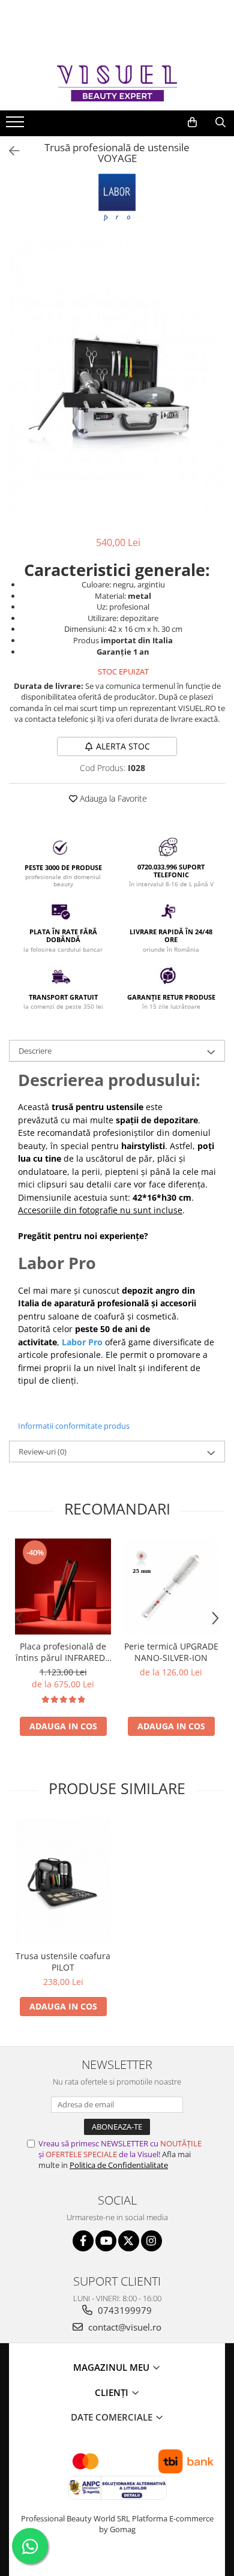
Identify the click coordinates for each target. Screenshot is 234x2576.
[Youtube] (106, 2241)
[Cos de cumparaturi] (192, 122)
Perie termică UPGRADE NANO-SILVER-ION (171, 1652)
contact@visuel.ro (124, 2327)
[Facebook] (83, 2241)
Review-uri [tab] (43, 1452)
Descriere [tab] (35, 1051)
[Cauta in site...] (220, 122)
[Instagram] (151, 2241)
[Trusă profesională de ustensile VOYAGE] (117, 382)
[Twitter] (129, 2241)
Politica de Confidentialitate (119, 2165)
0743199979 (124, 2310)
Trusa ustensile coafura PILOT (63, 1962)
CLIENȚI (113, 2392)
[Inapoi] (9, 151)
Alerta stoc (123, 746)
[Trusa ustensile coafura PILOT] (63, 1881)
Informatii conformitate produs (74, 1426)
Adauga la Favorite (112, 798)
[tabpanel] (117, 382)
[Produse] (16, 125)
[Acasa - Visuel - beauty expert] (117, 83)
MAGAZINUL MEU (112, 2367)
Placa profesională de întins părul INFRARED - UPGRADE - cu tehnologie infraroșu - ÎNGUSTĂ (63, 1652)
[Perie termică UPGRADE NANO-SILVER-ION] (171, 1587)
